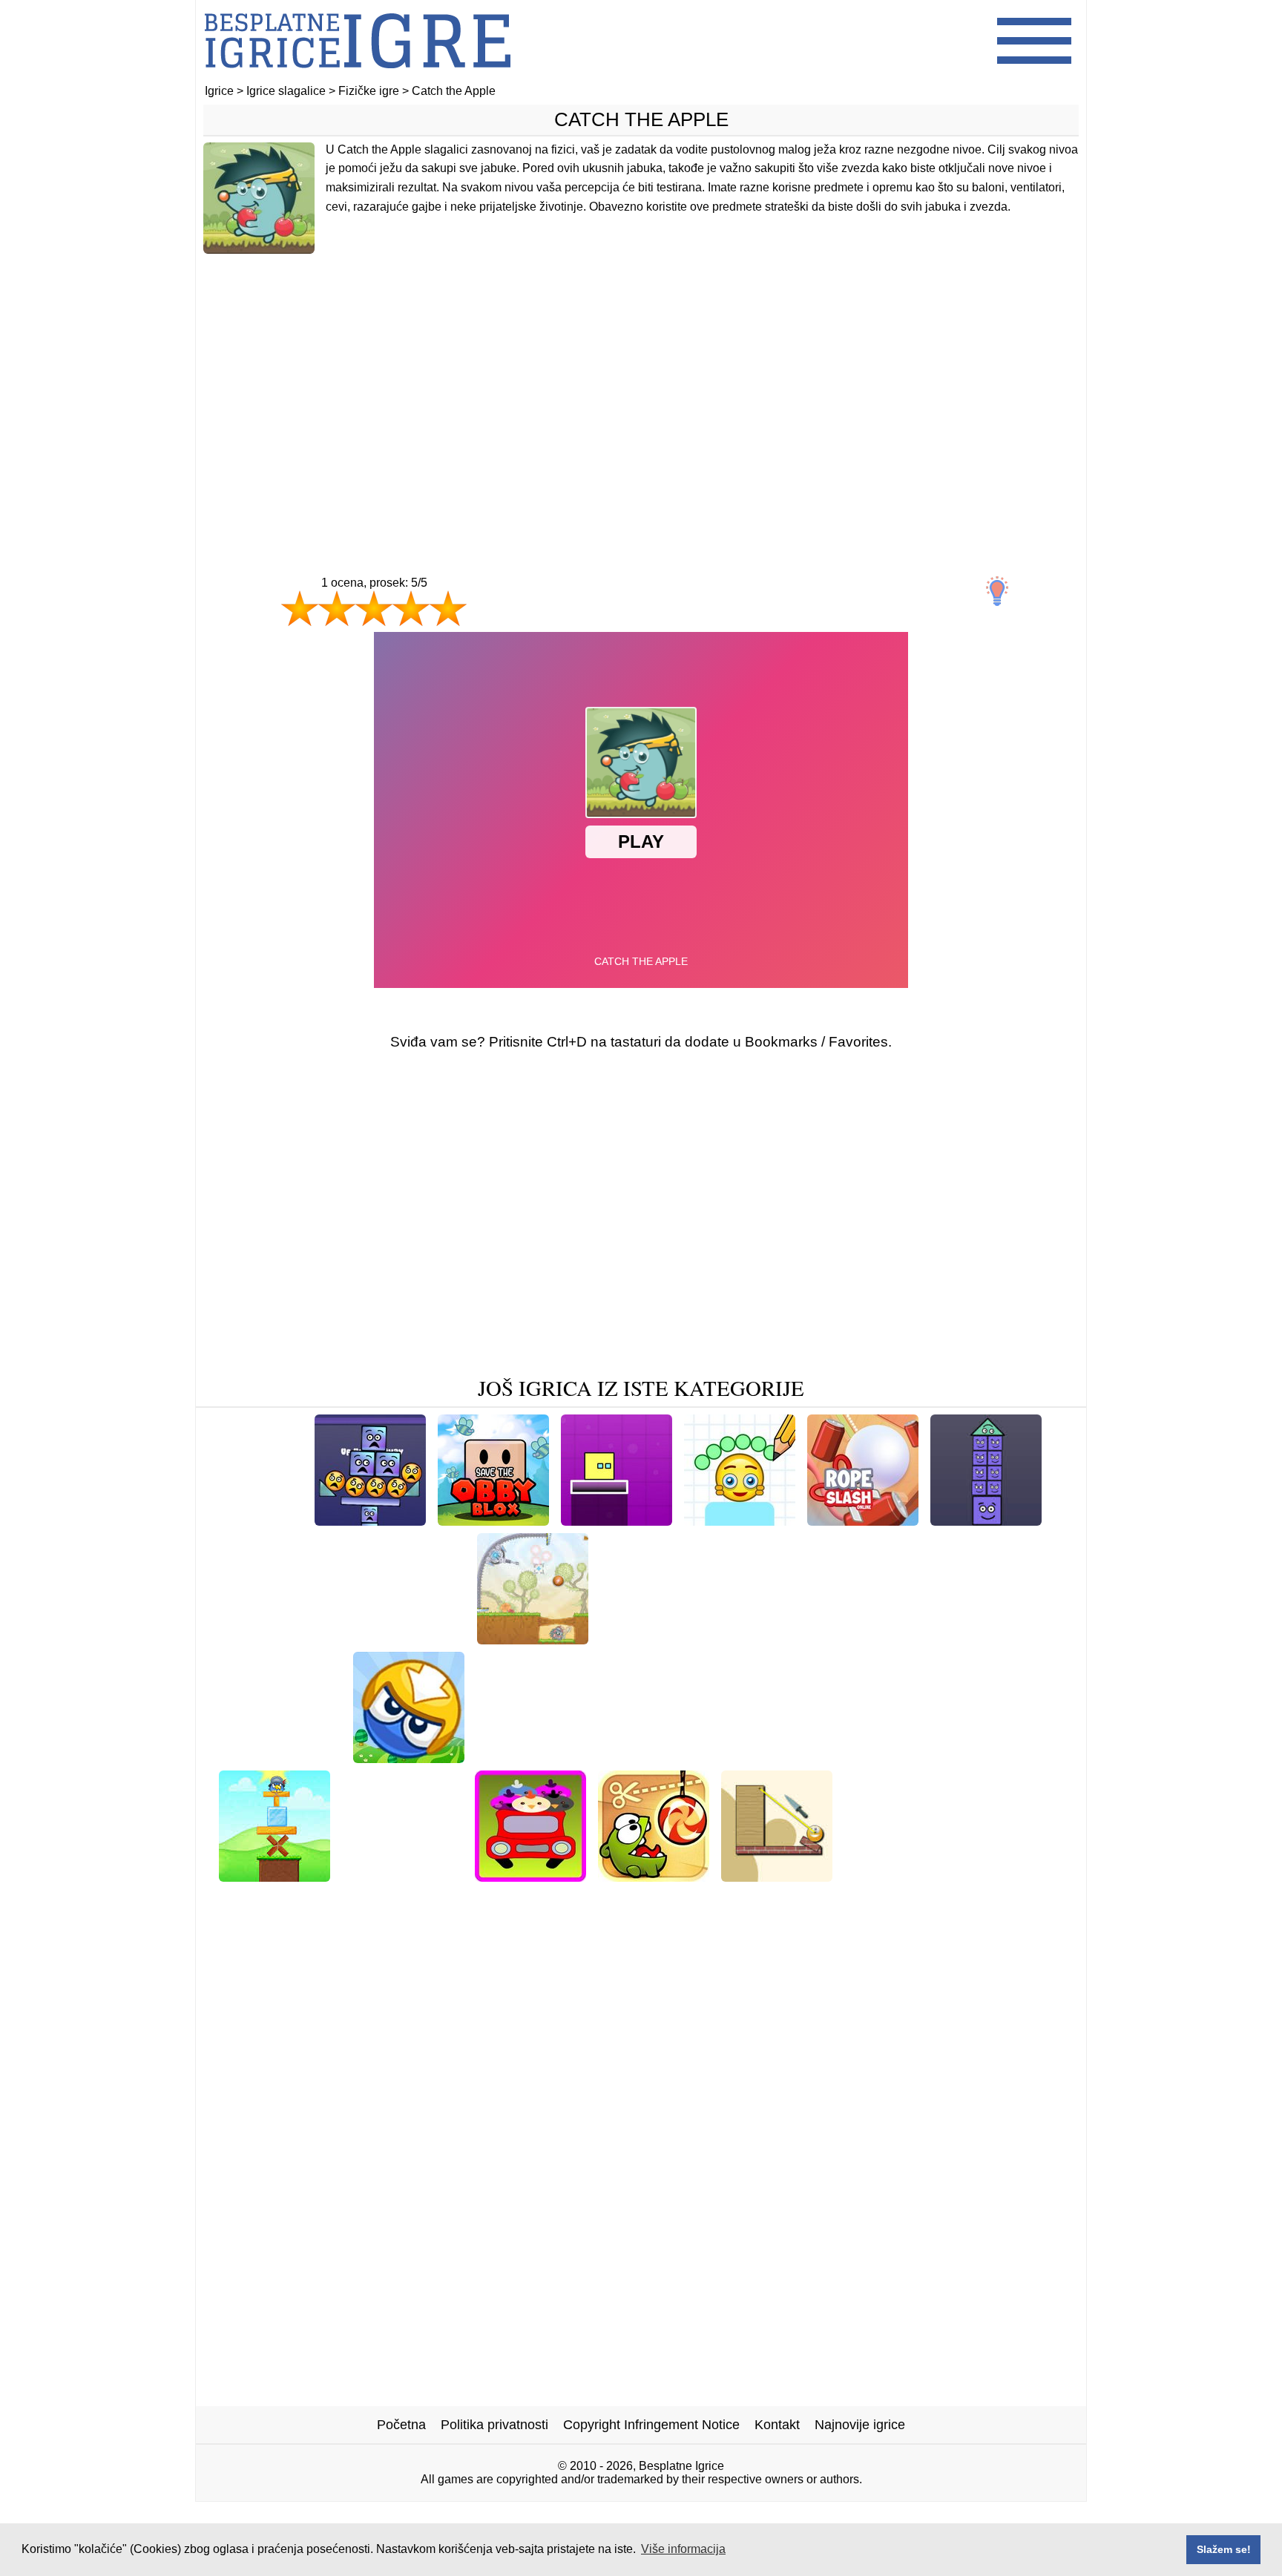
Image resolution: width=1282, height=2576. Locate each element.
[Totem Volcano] (683, 1899)
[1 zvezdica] (300, 608)
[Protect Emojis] (740, 1520)
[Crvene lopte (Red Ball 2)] (969, 1639)
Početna (401, 2425)
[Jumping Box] (617, 1520)
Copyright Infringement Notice (651, 2425)
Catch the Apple (641, 119)
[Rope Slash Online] (863, 1520)
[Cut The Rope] (654, 1876)
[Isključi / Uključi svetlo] (997, 591)
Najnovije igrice (860, 2425)
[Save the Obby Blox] (493, 1520)
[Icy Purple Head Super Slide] (786, 1639)
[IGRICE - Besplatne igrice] (358, 78)
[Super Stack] (642, 1639)
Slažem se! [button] (1224, 2549)
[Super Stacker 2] (986, 1520)
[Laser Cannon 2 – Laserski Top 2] (533, 1639)
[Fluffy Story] (578, 1899)
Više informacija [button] (683, 2549)
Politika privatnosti (494, 2425)
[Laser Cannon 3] (529, 1758)
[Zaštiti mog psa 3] (277, 1639)
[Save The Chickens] (530, 1876)
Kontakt (777, 2425)
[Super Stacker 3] (370, 1520)
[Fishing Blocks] (1001, 1876)
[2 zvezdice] (337, 608)
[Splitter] (777, 1876)
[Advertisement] (641, 383)
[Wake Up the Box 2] (278, 1758)
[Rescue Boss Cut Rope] (983, 1758)
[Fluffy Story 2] (892, 1876)
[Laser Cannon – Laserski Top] (686, 1758)
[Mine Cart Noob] (844, 1758)
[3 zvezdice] (374, 608)
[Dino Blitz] (266, 1520)
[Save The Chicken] (275, 1876)
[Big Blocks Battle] (409, 1758)
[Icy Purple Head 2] (405, 1639)
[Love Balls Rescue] (402, 1876)
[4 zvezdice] (411, 608)
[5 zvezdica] (448, 608)
